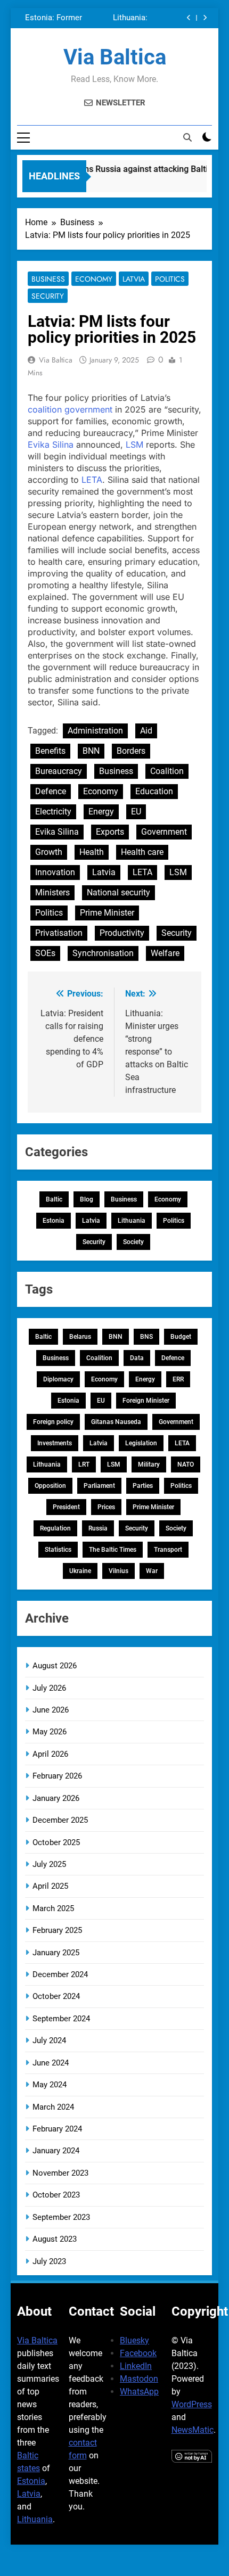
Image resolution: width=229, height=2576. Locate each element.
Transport (168, 1550)
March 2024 (53, 2107)
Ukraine (80, 1571)
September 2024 (61, 2019)
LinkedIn (136, 2366)
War (152, 1571)
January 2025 (56, 1953)
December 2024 (60, 1974)
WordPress (192, 2404)
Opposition (50, 1486)
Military (149, 1464)
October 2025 (56, 1842)
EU (136, 812)
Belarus (80, 1337)
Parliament (99, 1486)
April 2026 (50, 1754)
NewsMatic (193, 2430)
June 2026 (51, 1710)
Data (137, 1358)
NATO (186, 1464)
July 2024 (49, 2040)
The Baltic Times (113, 1550)
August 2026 (55, 1666)
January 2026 (56, 1798)
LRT (84, 1464)
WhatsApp (139, 2392)
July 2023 (49, 2261)
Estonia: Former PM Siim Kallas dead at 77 (54, 18)
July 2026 (49, 1688)
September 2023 (61, 2217)
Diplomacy (58, 1379)
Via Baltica (115, 57)
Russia (98, 1528)
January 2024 (56, 2151)
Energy (101, 812)
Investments (55, 1443)
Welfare (165, 953)
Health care (142, 852)
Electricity (53, 812)
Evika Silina (51, 445)
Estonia (54, 1221)
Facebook (138, 2353)
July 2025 (49, 1864)
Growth (49, 852)
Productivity (122, 933)
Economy (94, 279)
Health (92, 852)
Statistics (58, 1550)
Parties (143, 1486)
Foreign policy (53, 1422)
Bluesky (134, 2340)
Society (133, 1242)
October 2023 (56, 2195)
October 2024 (56, 1996)
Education (154, 791)
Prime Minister (107, 913)
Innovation (55, 872)
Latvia (134, 279)
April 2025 (50, 1886)
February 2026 (57, 1776)
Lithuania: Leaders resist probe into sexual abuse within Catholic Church (117, 18)
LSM (134, 445)
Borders (131, 751)
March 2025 (53, 1908)
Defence (51, 791)
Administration (95, 731)
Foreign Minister (146, 1401)
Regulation (55, 1528)
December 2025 (60, 1820)
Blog (87, 1199)
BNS (146, 1337)
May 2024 (50, 2085)
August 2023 (55, 2239)
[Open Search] (187, 137)
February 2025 (57, 1930)
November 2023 (60, 2173)
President (66, 1507)
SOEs (45, 953)
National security (118, 892)
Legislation (141, 1443)
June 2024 (51, 2063)
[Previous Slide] (189, 18)
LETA (92, 480)
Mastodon (139, 2379)
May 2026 (50, 1732)
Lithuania (132, 1221)
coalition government (70, 409)
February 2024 (57, 2129)
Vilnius (118, 1571)
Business (48, 279)
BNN (91, 751)
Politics (170, 279)
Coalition (167, 771)
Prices (106, 1507)
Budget (181, 1337)
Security (48, 296)
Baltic (54, 1199)
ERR (178, 1379)
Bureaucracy (59, 771)
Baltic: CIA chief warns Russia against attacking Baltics (106, 169)
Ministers (52, 892)
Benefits (50, 751)
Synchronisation (103, 953)
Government (164, 832)
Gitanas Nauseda (116, 1422)
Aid (146, 731)
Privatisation (59, 933)
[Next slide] (205, 18)
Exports (110, 832)
